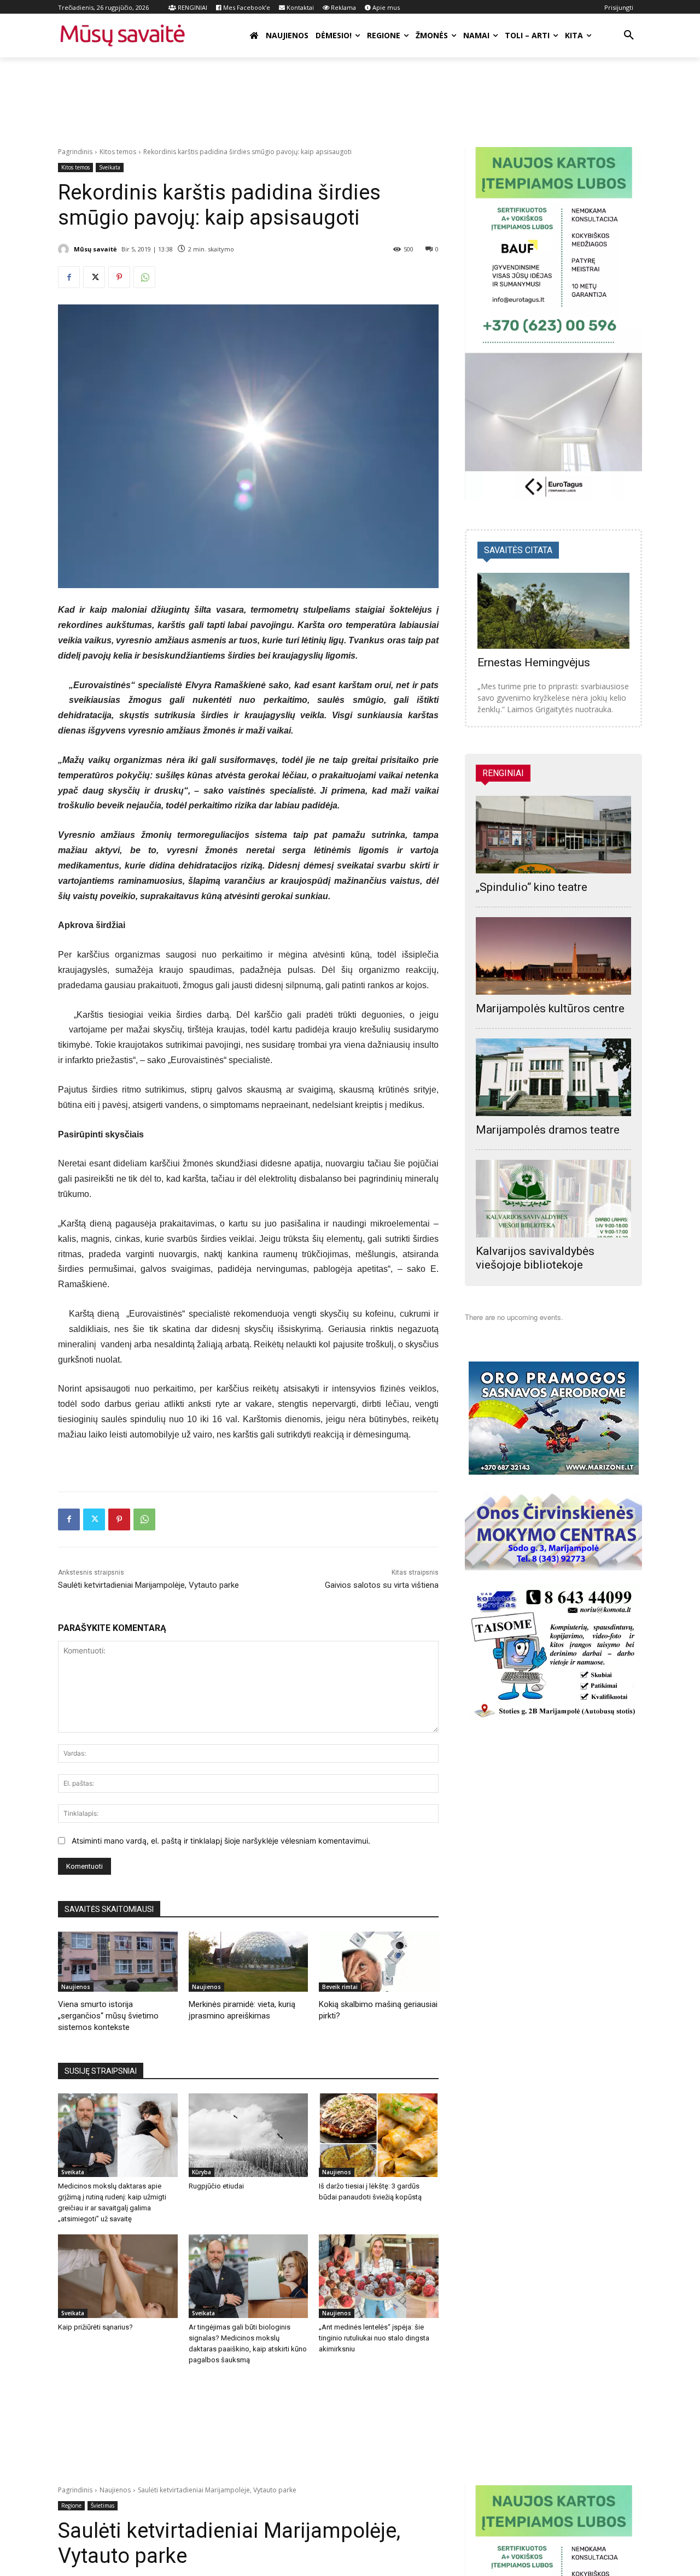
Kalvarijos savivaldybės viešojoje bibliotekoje (535, 1258)
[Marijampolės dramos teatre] (553, 1077)
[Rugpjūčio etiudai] (249, 2135)
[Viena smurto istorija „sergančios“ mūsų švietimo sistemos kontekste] (118, 1961)
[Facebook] (69, 277)
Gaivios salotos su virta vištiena (382, 1585)
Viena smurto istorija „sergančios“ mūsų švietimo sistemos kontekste (108, 2016)
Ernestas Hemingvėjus (534, 662)
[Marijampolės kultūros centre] (553, 956)
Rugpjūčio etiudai (216, 2186)
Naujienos (76, 1987)
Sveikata (110, 167)
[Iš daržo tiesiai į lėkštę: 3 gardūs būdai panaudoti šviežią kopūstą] (379, 2135)
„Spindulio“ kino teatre (532, 887)
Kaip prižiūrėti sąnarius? (95, 2327)
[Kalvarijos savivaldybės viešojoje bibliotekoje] (553, 1199)
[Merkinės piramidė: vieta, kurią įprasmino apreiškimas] (249, 1961)
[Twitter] (94, 277)
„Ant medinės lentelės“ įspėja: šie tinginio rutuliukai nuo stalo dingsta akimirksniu (374, 2338)
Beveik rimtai (340, 1987)
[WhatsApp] (144, 277)
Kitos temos (118, 152)
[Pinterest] (119, 277)
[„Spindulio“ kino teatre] (553, 835)
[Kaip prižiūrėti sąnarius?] (118, 2276)
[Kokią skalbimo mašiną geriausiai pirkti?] (379, 1961)
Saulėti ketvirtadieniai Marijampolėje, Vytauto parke (148, 1585)
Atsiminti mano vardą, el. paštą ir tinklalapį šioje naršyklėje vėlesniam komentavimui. (221, 1841)
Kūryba (202, 2172)
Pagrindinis (75, 152)
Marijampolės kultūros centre (550, 1008)
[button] (629, 36)
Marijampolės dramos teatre (548, 1130)
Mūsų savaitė (95, 249)
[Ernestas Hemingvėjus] (553, 611)
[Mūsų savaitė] (65, 249)
